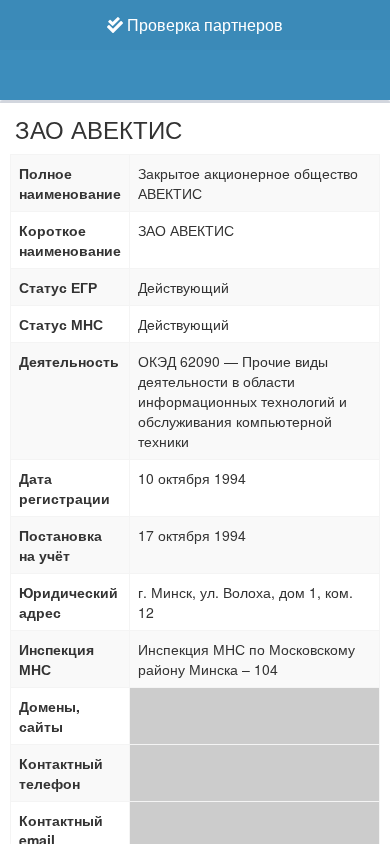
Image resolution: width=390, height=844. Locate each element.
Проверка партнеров (203, 24)
